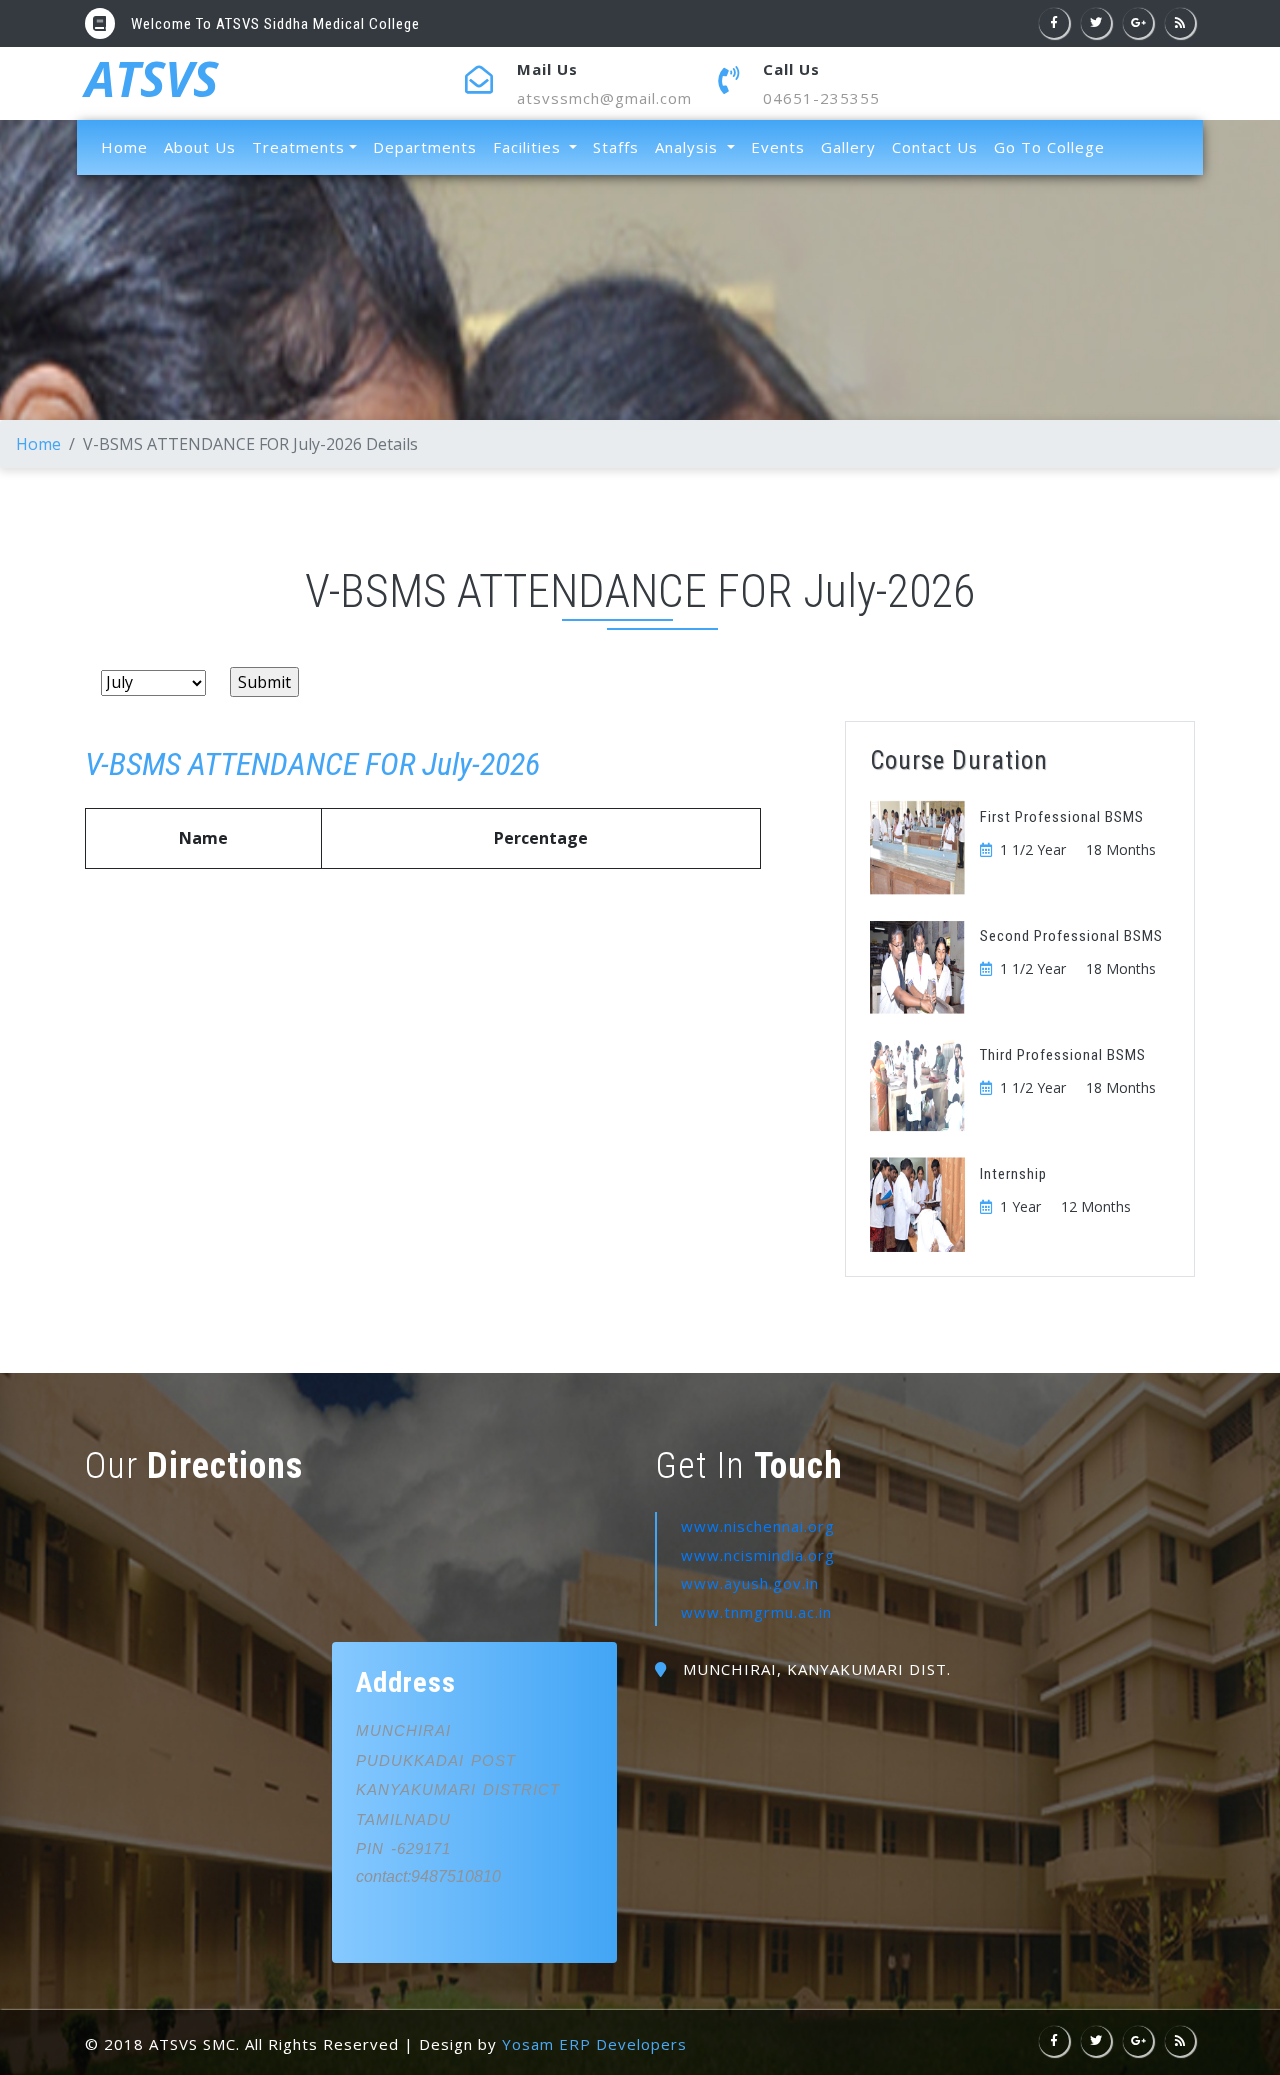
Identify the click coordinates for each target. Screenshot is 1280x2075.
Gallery (848, 147)
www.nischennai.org (758, 1526)
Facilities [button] (529, 147)
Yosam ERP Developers (594, 2044)
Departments (425, 147)
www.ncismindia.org (758, 1555)
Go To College (1049, 147)
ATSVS (151, 83)
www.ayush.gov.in (750, 1583)
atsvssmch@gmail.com (604, 98)
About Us (200, 147)
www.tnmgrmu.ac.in (756, 1612)
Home (128, 146)
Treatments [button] (298, 147)
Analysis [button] (689, 147)
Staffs (616, 147)
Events (778, 147)
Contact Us (935, 147)
